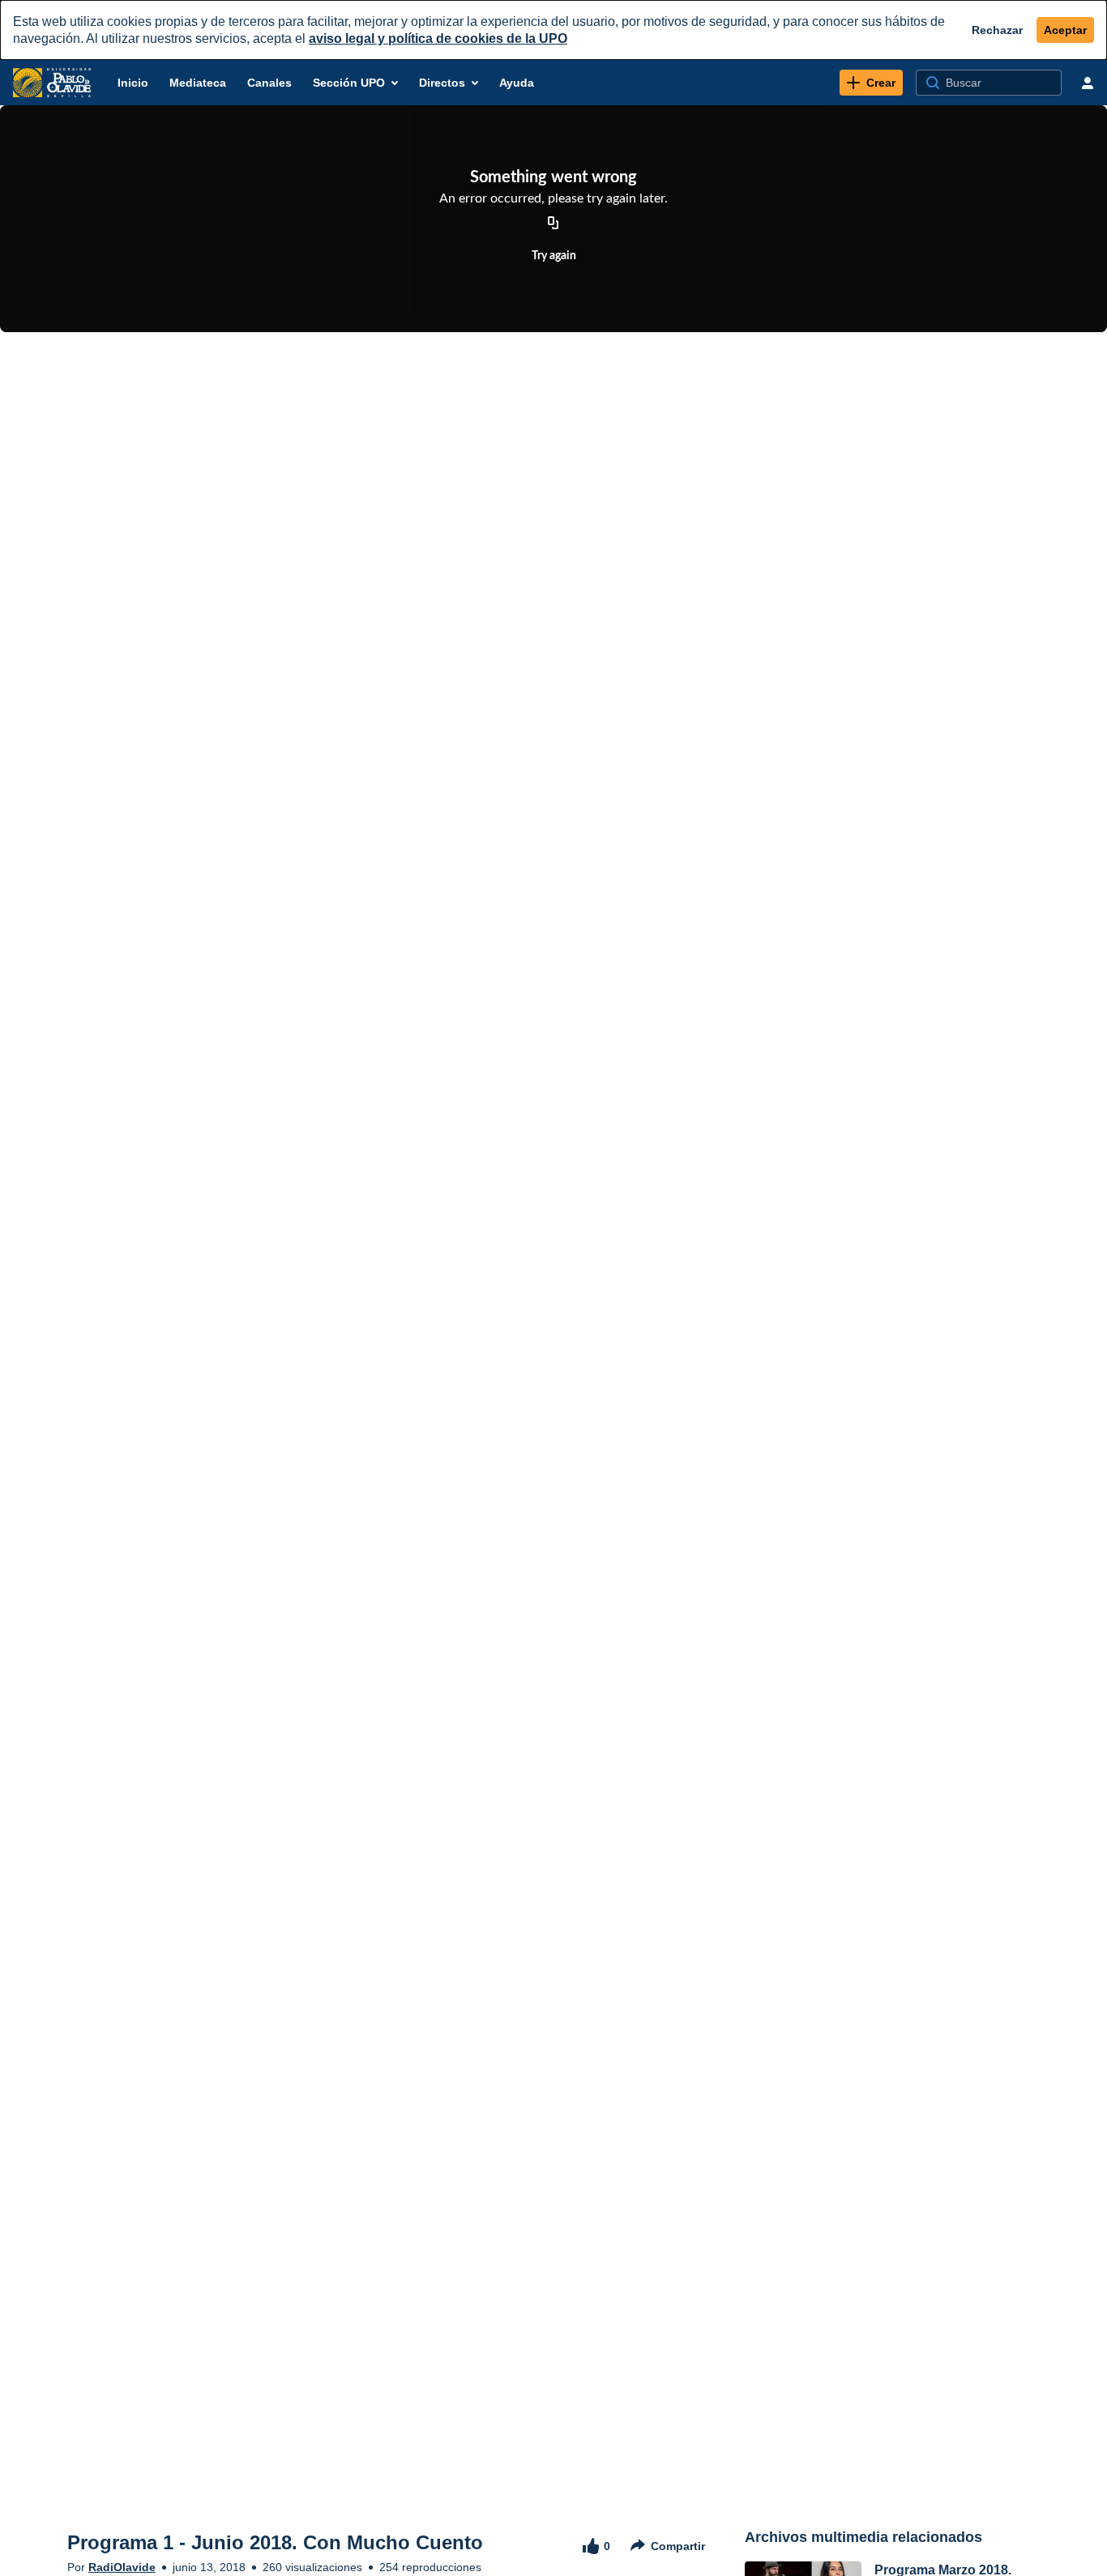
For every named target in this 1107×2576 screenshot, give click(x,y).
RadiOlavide (122, 2567)
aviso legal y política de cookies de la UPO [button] (438, 38)
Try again (554, 256)
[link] (871, 83)
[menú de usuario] (1088, 83)
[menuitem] (133, 83)
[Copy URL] (553, 224)
